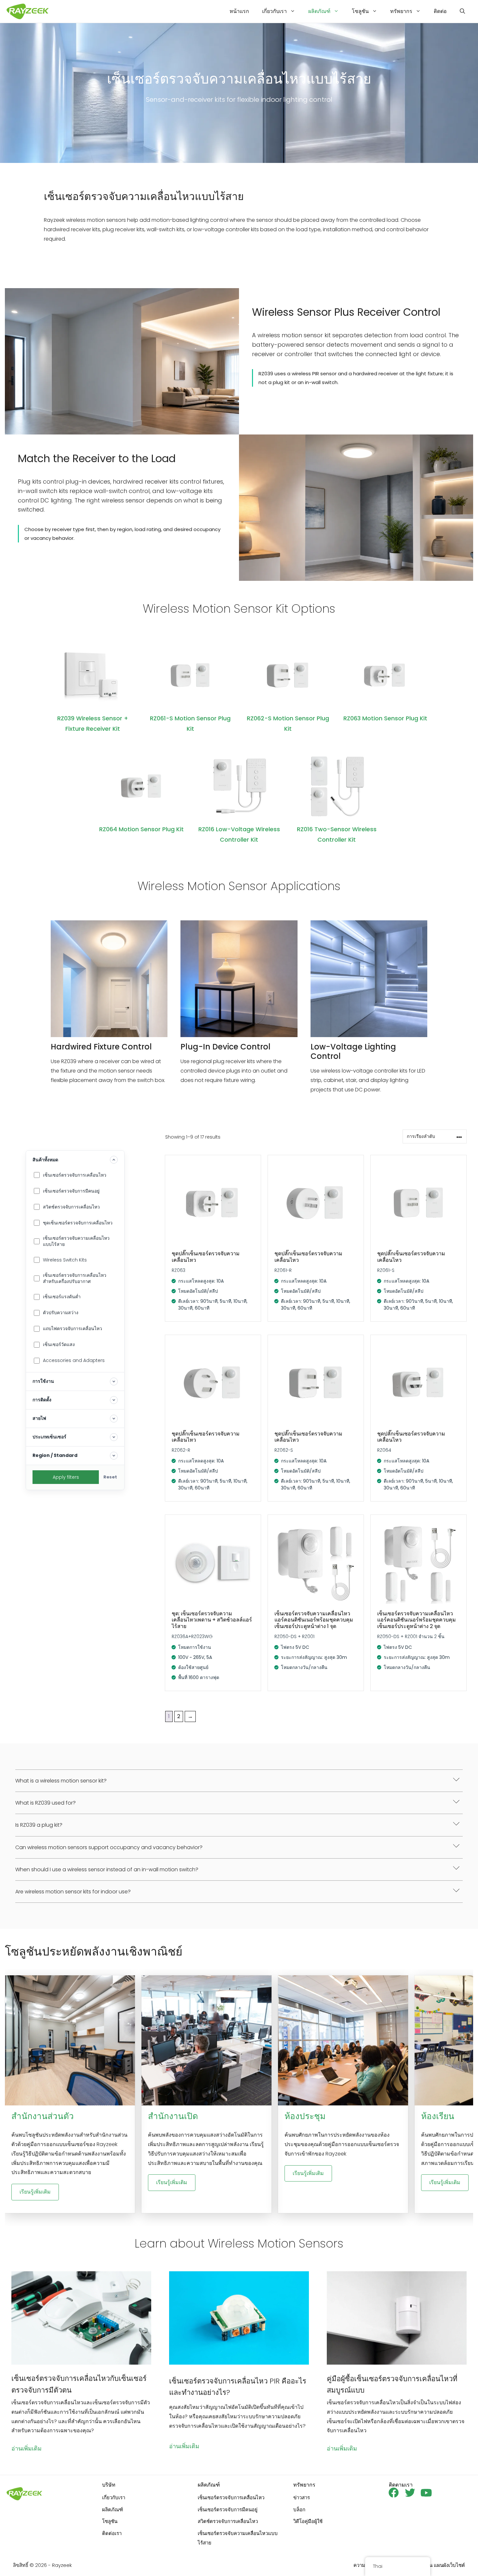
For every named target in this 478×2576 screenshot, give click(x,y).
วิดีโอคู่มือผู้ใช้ (308, 2521)
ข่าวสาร (302, 2497)
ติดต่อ (440, 11)
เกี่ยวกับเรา (274, 11)
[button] (462, 11)
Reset (110, 1477)
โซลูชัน (360, 11)
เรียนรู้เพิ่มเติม (35, 2192)
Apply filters (66, 1477)
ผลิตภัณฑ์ (319, 11)
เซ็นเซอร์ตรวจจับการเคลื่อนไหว (231, 2497)
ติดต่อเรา (112, 2533)
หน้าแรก (239, 11)
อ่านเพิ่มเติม (27, 2448)
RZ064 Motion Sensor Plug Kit (141, 829)
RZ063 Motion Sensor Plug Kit (385, 718)
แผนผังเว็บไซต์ (449, 2565)
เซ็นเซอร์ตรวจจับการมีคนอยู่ (228, 2509)
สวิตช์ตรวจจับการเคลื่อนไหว (228, 2521)
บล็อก (299, 2509)
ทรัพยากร (401, 11)
